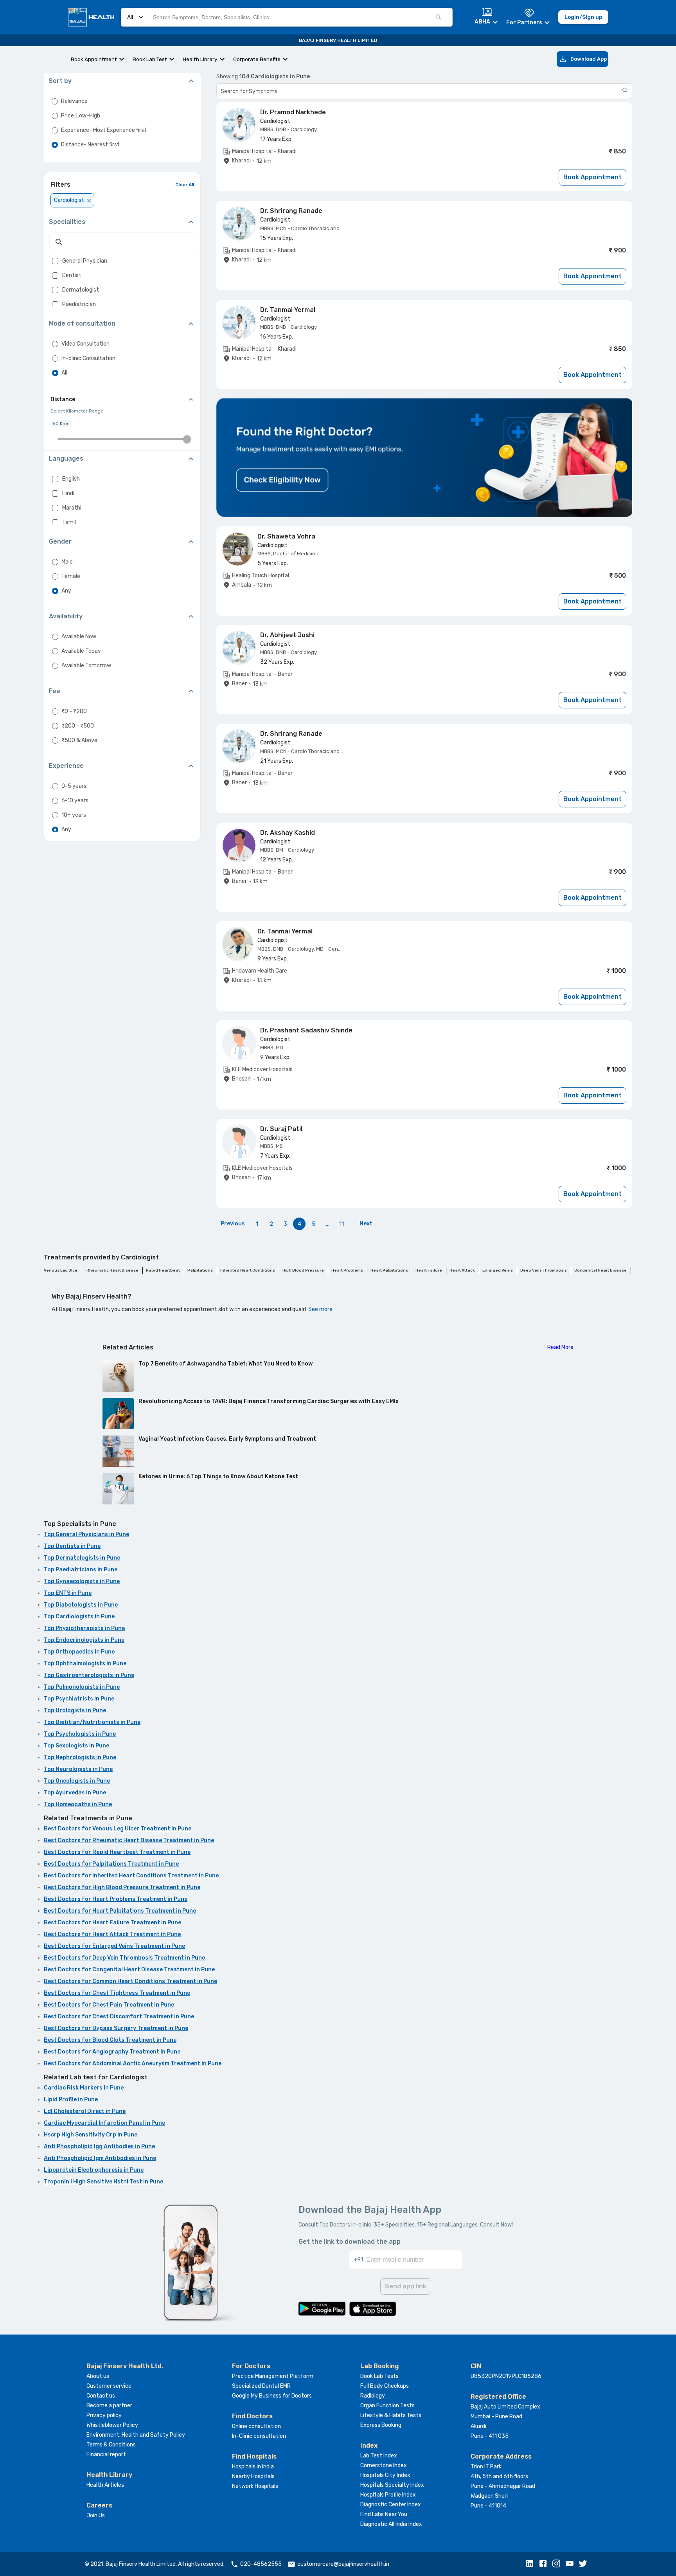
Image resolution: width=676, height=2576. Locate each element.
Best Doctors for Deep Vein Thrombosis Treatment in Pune (124, 1958)
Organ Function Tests (387, 2406)
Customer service (109, 2386)
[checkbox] (55, 261)
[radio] (55, 101)
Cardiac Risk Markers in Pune (84, 2088)
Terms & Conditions (111, 2445)
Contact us (101, 2396)
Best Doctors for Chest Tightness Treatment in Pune (117, 1993)
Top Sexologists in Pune (76, 1746)
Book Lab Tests (379, 2376)
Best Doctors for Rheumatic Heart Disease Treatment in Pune (129, 1840)
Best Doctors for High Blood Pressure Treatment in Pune (122, 1887)
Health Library (200, 59)
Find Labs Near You (384, 2514)
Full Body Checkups (385, 2386)
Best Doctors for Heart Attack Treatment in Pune (112, 1934)
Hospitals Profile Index (388, 2495)
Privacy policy (104, 2415)
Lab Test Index (379, 2456)
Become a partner (109, 2406)
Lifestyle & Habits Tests (391, 2415)
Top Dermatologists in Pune (82, 1558)
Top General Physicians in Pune (86, 1534)
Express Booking (381, 2425)
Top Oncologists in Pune (77, 1781)
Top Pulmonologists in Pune (82, 1687)
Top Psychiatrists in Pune (79, 1699)
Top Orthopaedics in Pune (79, 1652)
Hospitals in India (253, 2467)
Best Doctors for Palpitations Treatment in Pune (111, 1864)
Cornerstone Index (384, 2465)
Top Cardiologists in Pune (79, 1617)
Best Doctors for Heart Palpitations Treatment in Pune (120, 1911)
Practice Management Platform (273, 2376)
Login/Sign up (583, 17)
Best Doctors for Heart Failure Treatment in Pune (112, 1923)
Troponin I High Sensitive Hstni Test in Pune (103, 2182)
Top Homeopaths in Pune (78, 1804)
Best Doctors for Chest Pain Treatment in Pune (109, 2005)
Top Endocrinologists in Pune (84, 1640)
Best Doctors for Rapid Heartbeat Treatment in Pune (117, 1852)
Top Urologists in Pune (75, 1710)
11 (342, 1224)
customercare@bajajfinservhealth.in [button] (343, 2564)
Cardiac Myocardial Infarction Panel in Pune (104, 2123)
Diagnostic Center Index (391, 2505)
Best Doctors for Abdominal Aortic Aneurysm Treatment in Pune (133, 2064)
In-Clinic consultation (259, 2436)
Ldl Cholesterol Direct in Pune (85, 2111)
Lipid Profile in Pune (71, 2100)
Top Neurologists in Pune (78, 1769)
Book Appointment (94, 59)
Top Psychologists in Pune (80, 1734)
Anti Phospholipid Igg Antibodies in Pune (99, 2146)
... (328, 1224)
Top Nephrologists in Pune (80, 1757)
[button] (532, 2564)
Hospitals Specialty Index (392, 2485)
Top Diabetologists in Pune (81, 1605)
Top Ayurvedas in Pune (75, 1793)
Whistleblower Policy (112, 2425)
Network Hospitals (255, 2486)
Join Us (96, 2516)
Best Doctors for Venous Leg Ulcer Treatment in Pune (118, 1829)
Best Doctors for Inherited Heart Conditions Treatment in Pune (131, 1876)
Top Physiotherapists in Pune (84, 1628)
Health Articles (105, 2485)
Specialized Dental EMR (261, 2386)
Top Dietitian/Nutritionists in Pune (92, 1722)
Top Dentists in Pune (72, 1546)
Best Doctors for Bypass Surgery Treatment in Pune (116, 2028)
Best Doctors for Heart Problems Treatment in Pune (116, 1899)
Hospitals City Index (385, 2475)
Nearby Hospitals (253, 2476)
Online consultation (256, 2426)
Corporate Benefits (257, 59)
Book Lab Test (150, 59)
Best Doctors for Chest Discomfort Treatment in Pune (119, 2017)
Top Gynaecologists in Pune (82, 1581)
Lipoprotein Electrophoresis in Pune (94, 2170)
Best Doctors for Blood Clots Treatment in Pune (110, 2040)
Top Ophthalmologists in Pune (85, 1664)
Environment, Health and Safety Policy (136, 2435)
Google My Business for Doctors (272, 2396)
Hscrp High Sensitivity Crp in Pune (91, 2135)
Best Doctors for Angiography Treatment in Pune (112, 2052)
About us (98, 2376)
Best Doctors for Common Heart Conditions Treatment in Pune (130, 1981)
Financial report (106, 2454)
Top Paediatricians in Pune (81, 1570)
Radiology (373, 2396)
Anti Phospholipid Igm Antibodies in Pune (100, 2158)
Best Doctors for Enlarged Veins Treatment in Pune (114, 1946)
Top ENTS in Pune (68, 1593)
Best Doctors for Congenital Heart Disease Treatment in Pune (129, 1970)
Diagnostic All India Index (391, 2524)
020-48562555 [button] (261, 2564)
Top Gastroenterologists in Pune (89, 1675)
